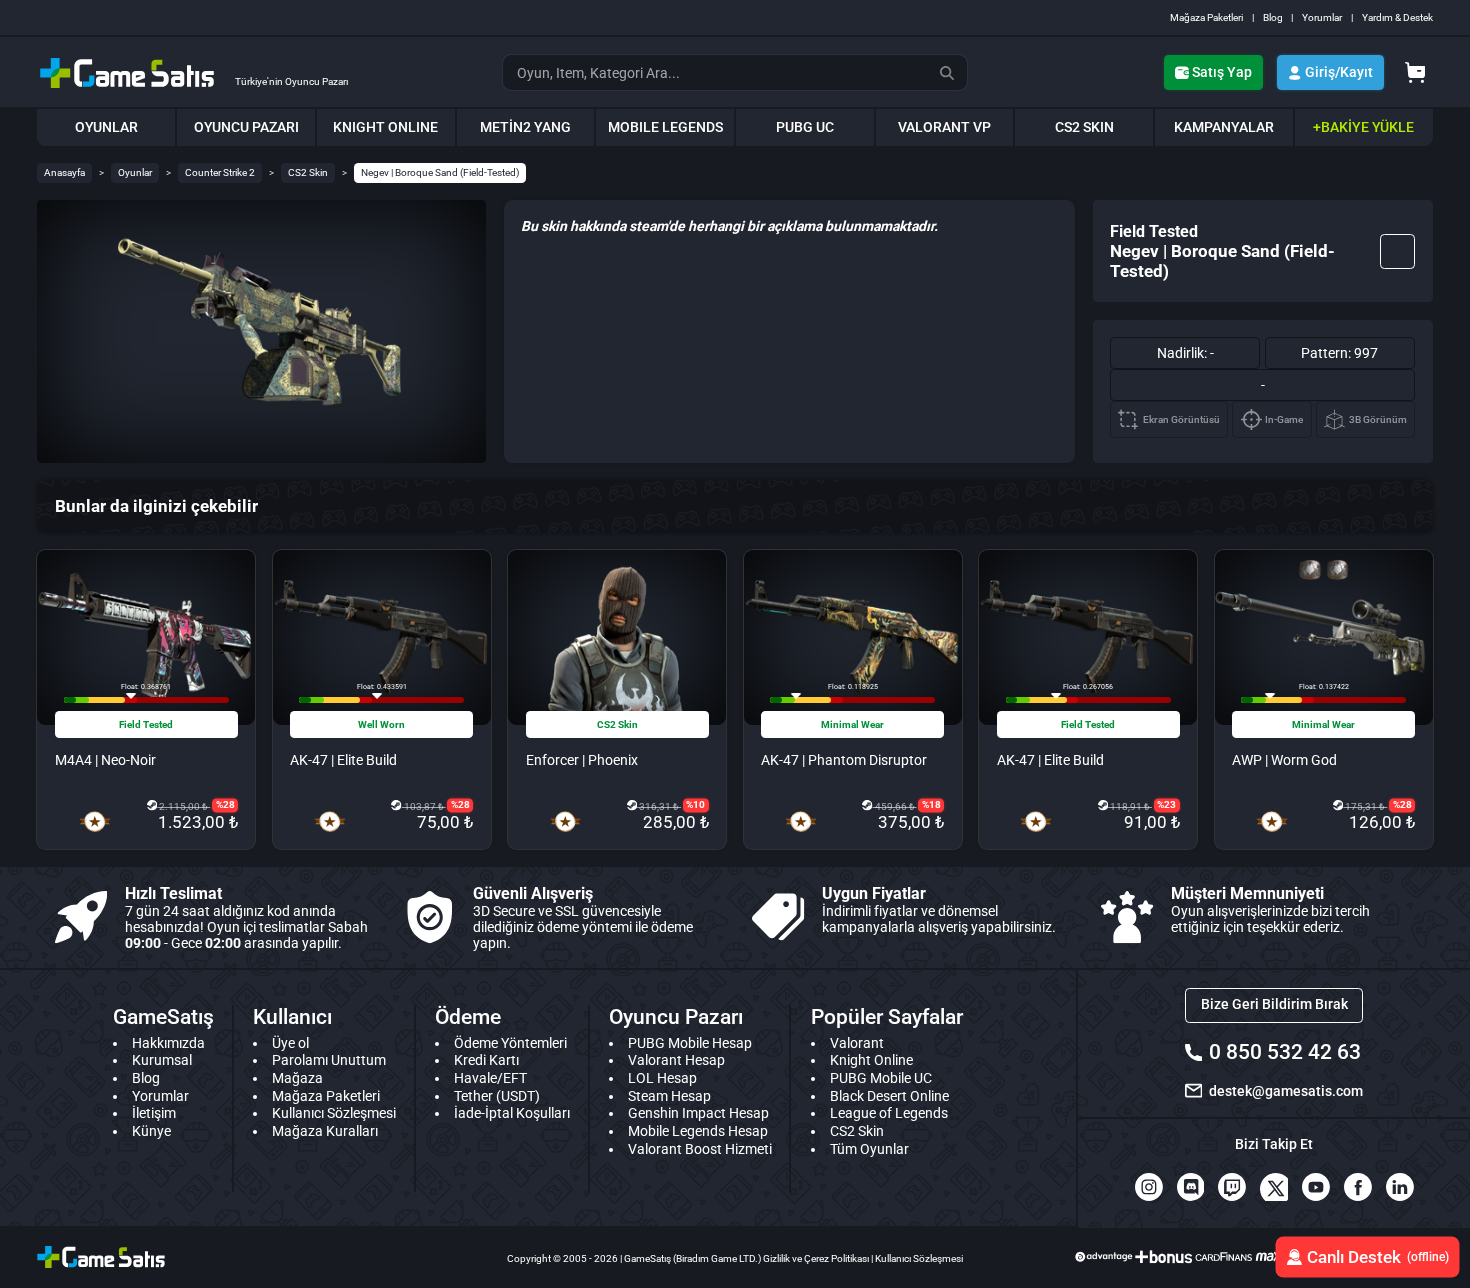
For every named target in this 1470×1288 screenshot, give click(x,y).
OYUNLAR (106, 127)
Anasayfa (64, 172)
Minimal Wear (852, 724)
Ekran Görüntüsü (1181, 419)
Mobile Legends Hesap (698, 1131)
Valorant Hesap (676, 1060)
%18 (931, 804)
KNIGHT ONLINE (385, 127)
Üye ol (290, 1043)
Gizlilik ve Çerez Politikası (816, 1258)
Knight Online (871, 1060)
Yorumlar (1322, 17)
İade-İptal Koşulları (512, 1113)
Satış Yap (1222, 72)
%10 (695, 804)
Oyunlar (135, 172)
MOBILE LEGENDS (665, 127)
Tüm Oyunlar (869, 1149)
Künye (151, 1131)
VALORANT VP (944, 127)
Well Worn (381, 724)
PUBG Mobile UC (881, 1078)
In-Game (1284, 419)
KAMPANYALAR (1224, 127)
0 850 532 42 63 (1285, 1052)
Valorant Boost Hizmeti (700, 1149)
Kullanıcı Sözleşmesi (334, 1113)
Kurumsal (162, 1060)
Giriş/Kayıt (1339, 72)
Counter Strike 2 (220, 172)
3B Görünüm (1378, 419)
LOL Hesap (662, 1078)
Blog (1273, 17)
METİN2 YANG (525, 127)
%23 (1166, 804)
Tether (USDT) (497, 1096)
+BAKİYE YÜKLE (1363, 127)
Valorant (857, 1043)
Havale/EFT (490, 1078)
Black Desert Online (889, 1096)
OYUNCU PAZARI (246, 127)
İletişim (154, 1113)
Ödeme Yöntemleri (510, 1043)
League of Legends (889, 1113)
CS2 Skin (308, 172)
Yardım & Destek (1397, 17)
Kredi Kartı (486, 1060)
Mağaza (297, 1078)
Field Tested (146, 724)
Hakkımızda (168, 1043)
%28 (225, 804)
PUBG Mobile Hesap (690, 1043)
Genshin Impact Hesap (698, 1113)
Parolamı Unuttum (329, 1060)
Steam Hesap (669, 1096)
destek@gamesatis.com (1286, 1091)
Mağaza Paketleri (1206, 17)
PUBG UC (805, 127)
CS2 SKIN (1084, 127)
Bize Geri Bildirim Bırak (1274, 1004)
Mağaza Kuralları (325, 1131)
